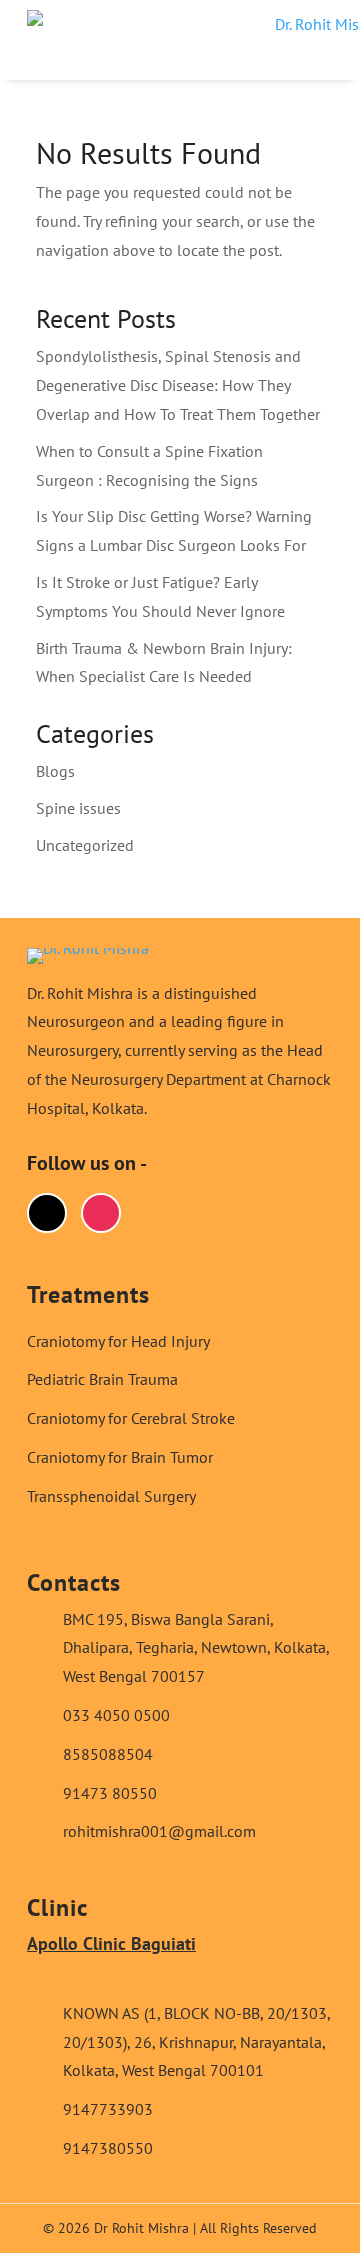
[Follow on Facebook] (47, 1213)
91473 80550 (110, 1793)
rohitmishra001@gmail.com (159, 1831)
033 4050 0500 (116, 1715)
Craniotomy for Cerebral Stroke (131, 1418)
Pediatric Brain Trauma (102, 1379)
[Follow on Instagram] (101, 1213)
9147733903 (108, 2109)
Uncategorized (85, 845)
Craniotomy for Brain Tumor (120, 1457)
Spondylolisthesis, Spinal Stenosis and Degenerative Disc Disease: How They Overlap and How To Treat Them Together (178, 385)
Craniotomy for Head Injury (118, 1341)
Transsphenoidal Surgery (111, 1496)
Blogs (55, 771)
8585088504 (108, 1754)
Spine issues (78, 808)
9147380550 (108, 2148)
